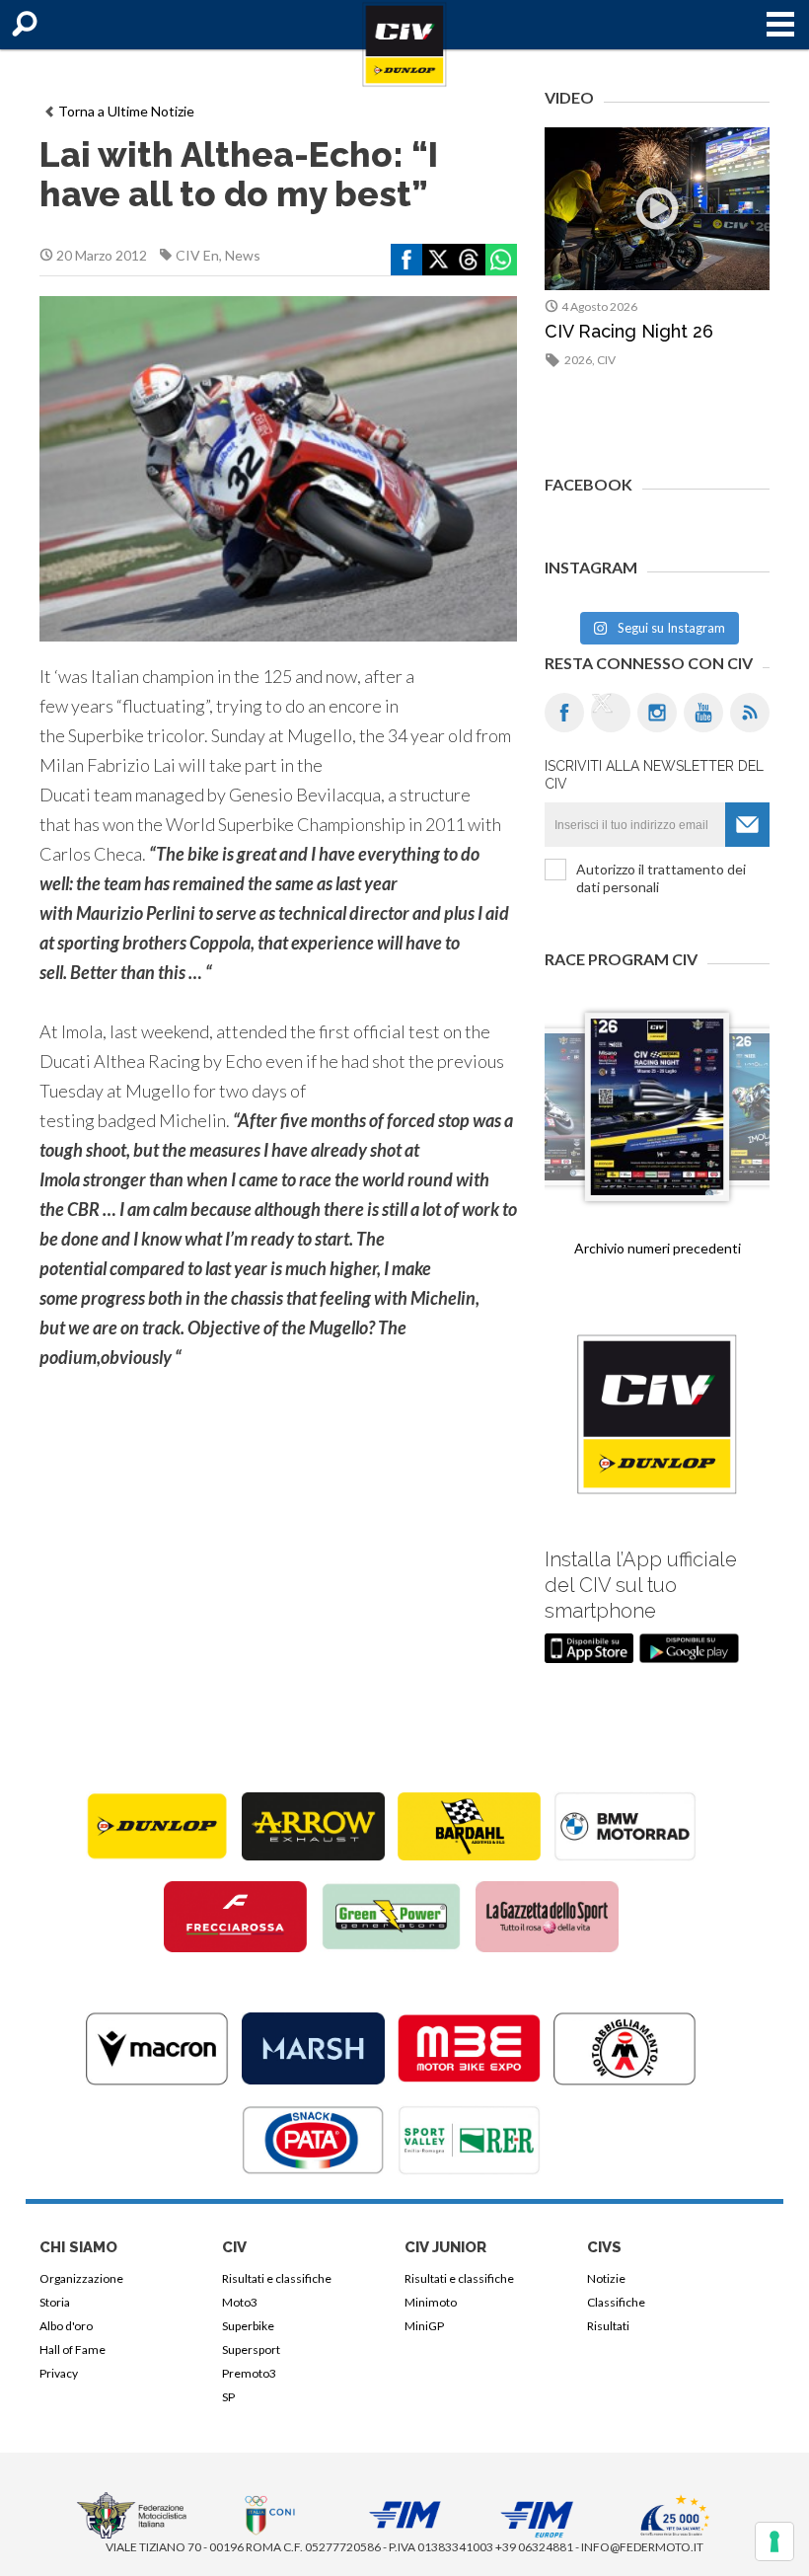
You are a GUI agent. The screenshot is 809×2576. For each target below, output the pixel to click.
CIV (606, 360)
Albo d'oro (66, 2326)
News (243, 255)
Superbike (248, 2326)
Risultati (608, 2326)
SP (228, 2397)
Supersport (251, 2349)
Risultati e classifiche (277, 2278)
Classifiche (616, 2302)
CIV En (197, 255)
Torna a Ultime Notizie (126, 111)
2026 (578, 360)
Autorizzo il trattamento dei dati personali (661, 878)
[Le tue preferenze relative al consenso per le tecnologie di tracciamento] (774, 2541)
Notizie (606, 2278)
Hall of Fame (73, 2349)
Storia (55, 2302)
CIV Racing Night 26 (629, 331)
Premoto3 (249, 2373)
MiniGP (424, 2326)
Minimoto (431, 2302)
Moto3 (240, 2302)
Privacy (59, 2373)
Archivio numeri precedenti (658, 1248)
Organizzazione (81, 2278)
